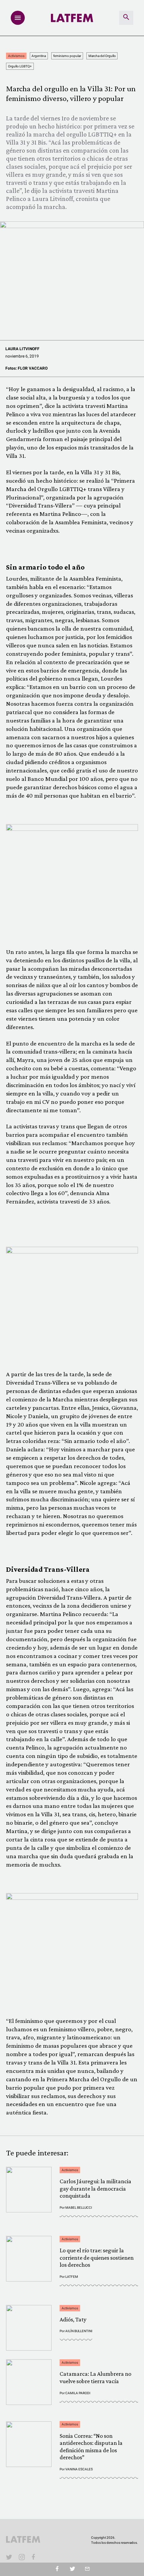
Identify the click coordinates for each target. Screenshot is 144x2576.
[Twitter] (72, 2569)
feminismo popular (67, 56)
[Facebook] (34, 2557)
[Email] (87, 2569)
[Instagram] (22, 2557)
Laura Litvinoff (22, 349)
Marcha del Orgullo (102, 56)
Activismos (16, 56)
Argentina (39, 56)
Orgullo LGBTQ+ (20, 66)
